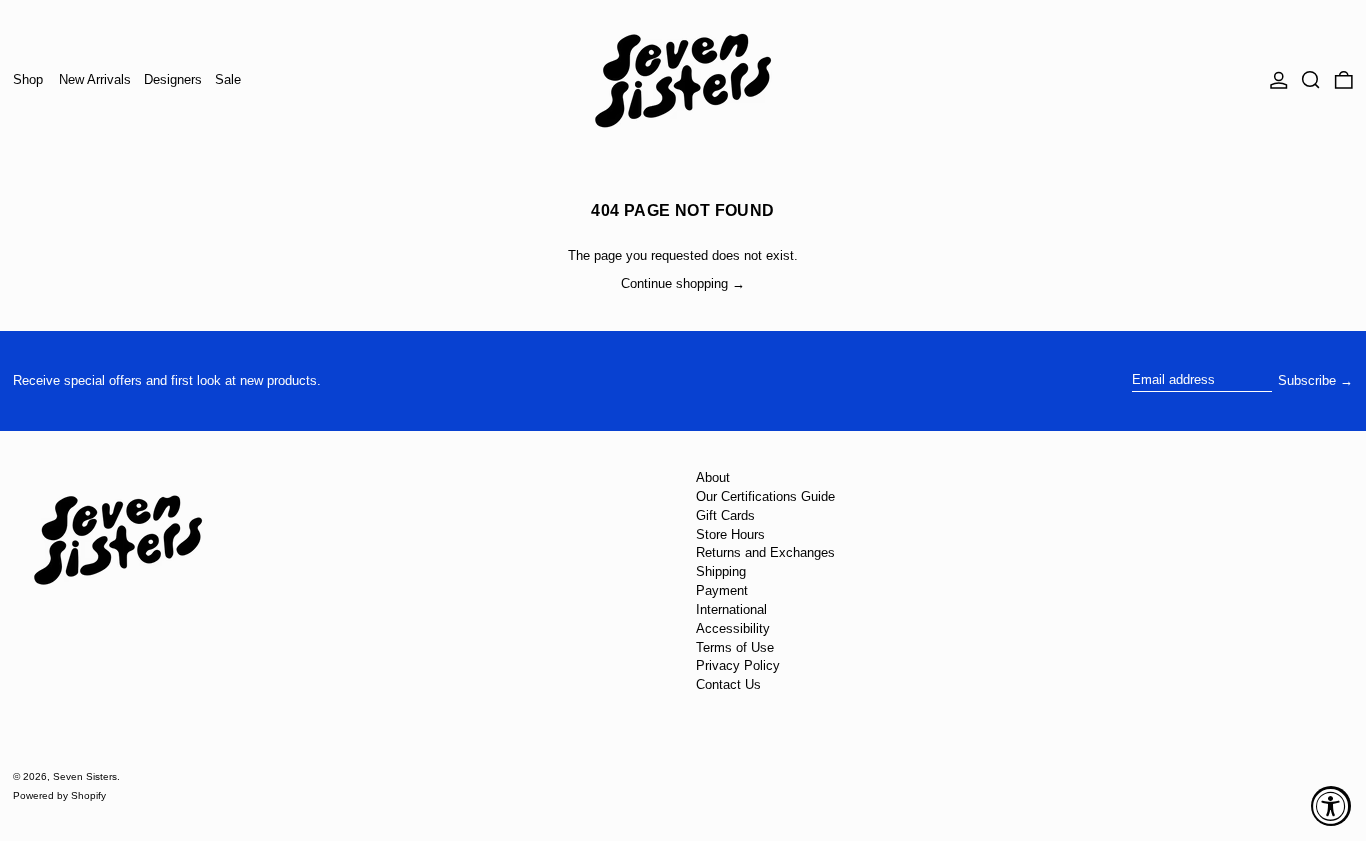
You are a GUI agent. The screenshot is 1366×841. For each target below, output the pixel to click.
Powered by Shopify (59, 795)
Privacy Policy (738, 665)
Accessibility (733, 628)
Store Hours (730, 534)
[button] (1311, 80)
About (713, 477)
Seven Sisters (85, 776)
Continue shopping (674, 283)
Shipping (721, 571)
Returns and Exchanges (765, 552)
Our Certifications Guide (765, 496)
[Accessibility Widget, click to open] (1331, 806)
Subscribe (1307, 380)
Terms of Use (735, 647)
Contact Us (728, 684)
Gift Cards (725, 515)
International (731, 609)
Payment (722, 590)
